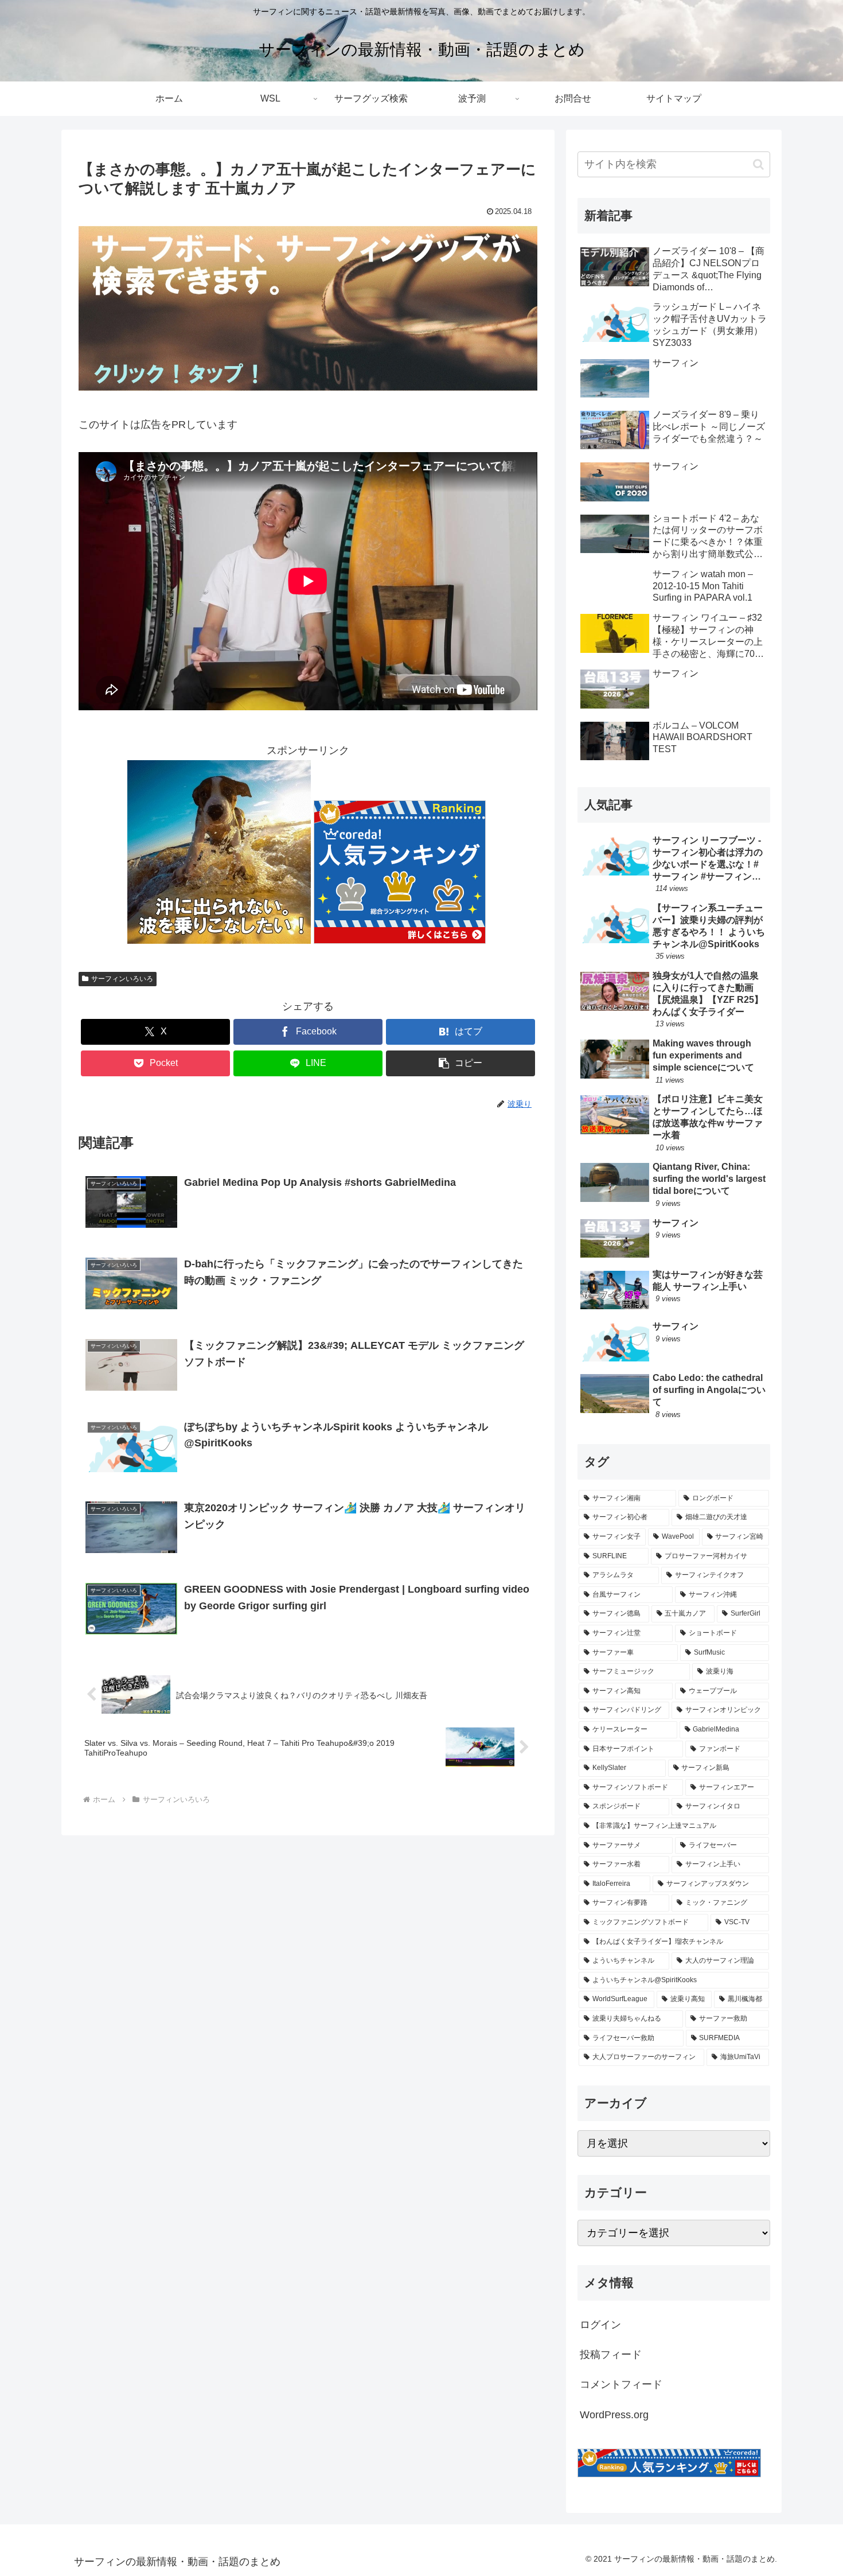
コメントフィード (621, 2384)
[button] (460, 1063)
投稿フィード (611, 2355)
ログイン (600, 2325)
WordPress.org (614, 2415)
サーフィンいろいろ (122, 979)
